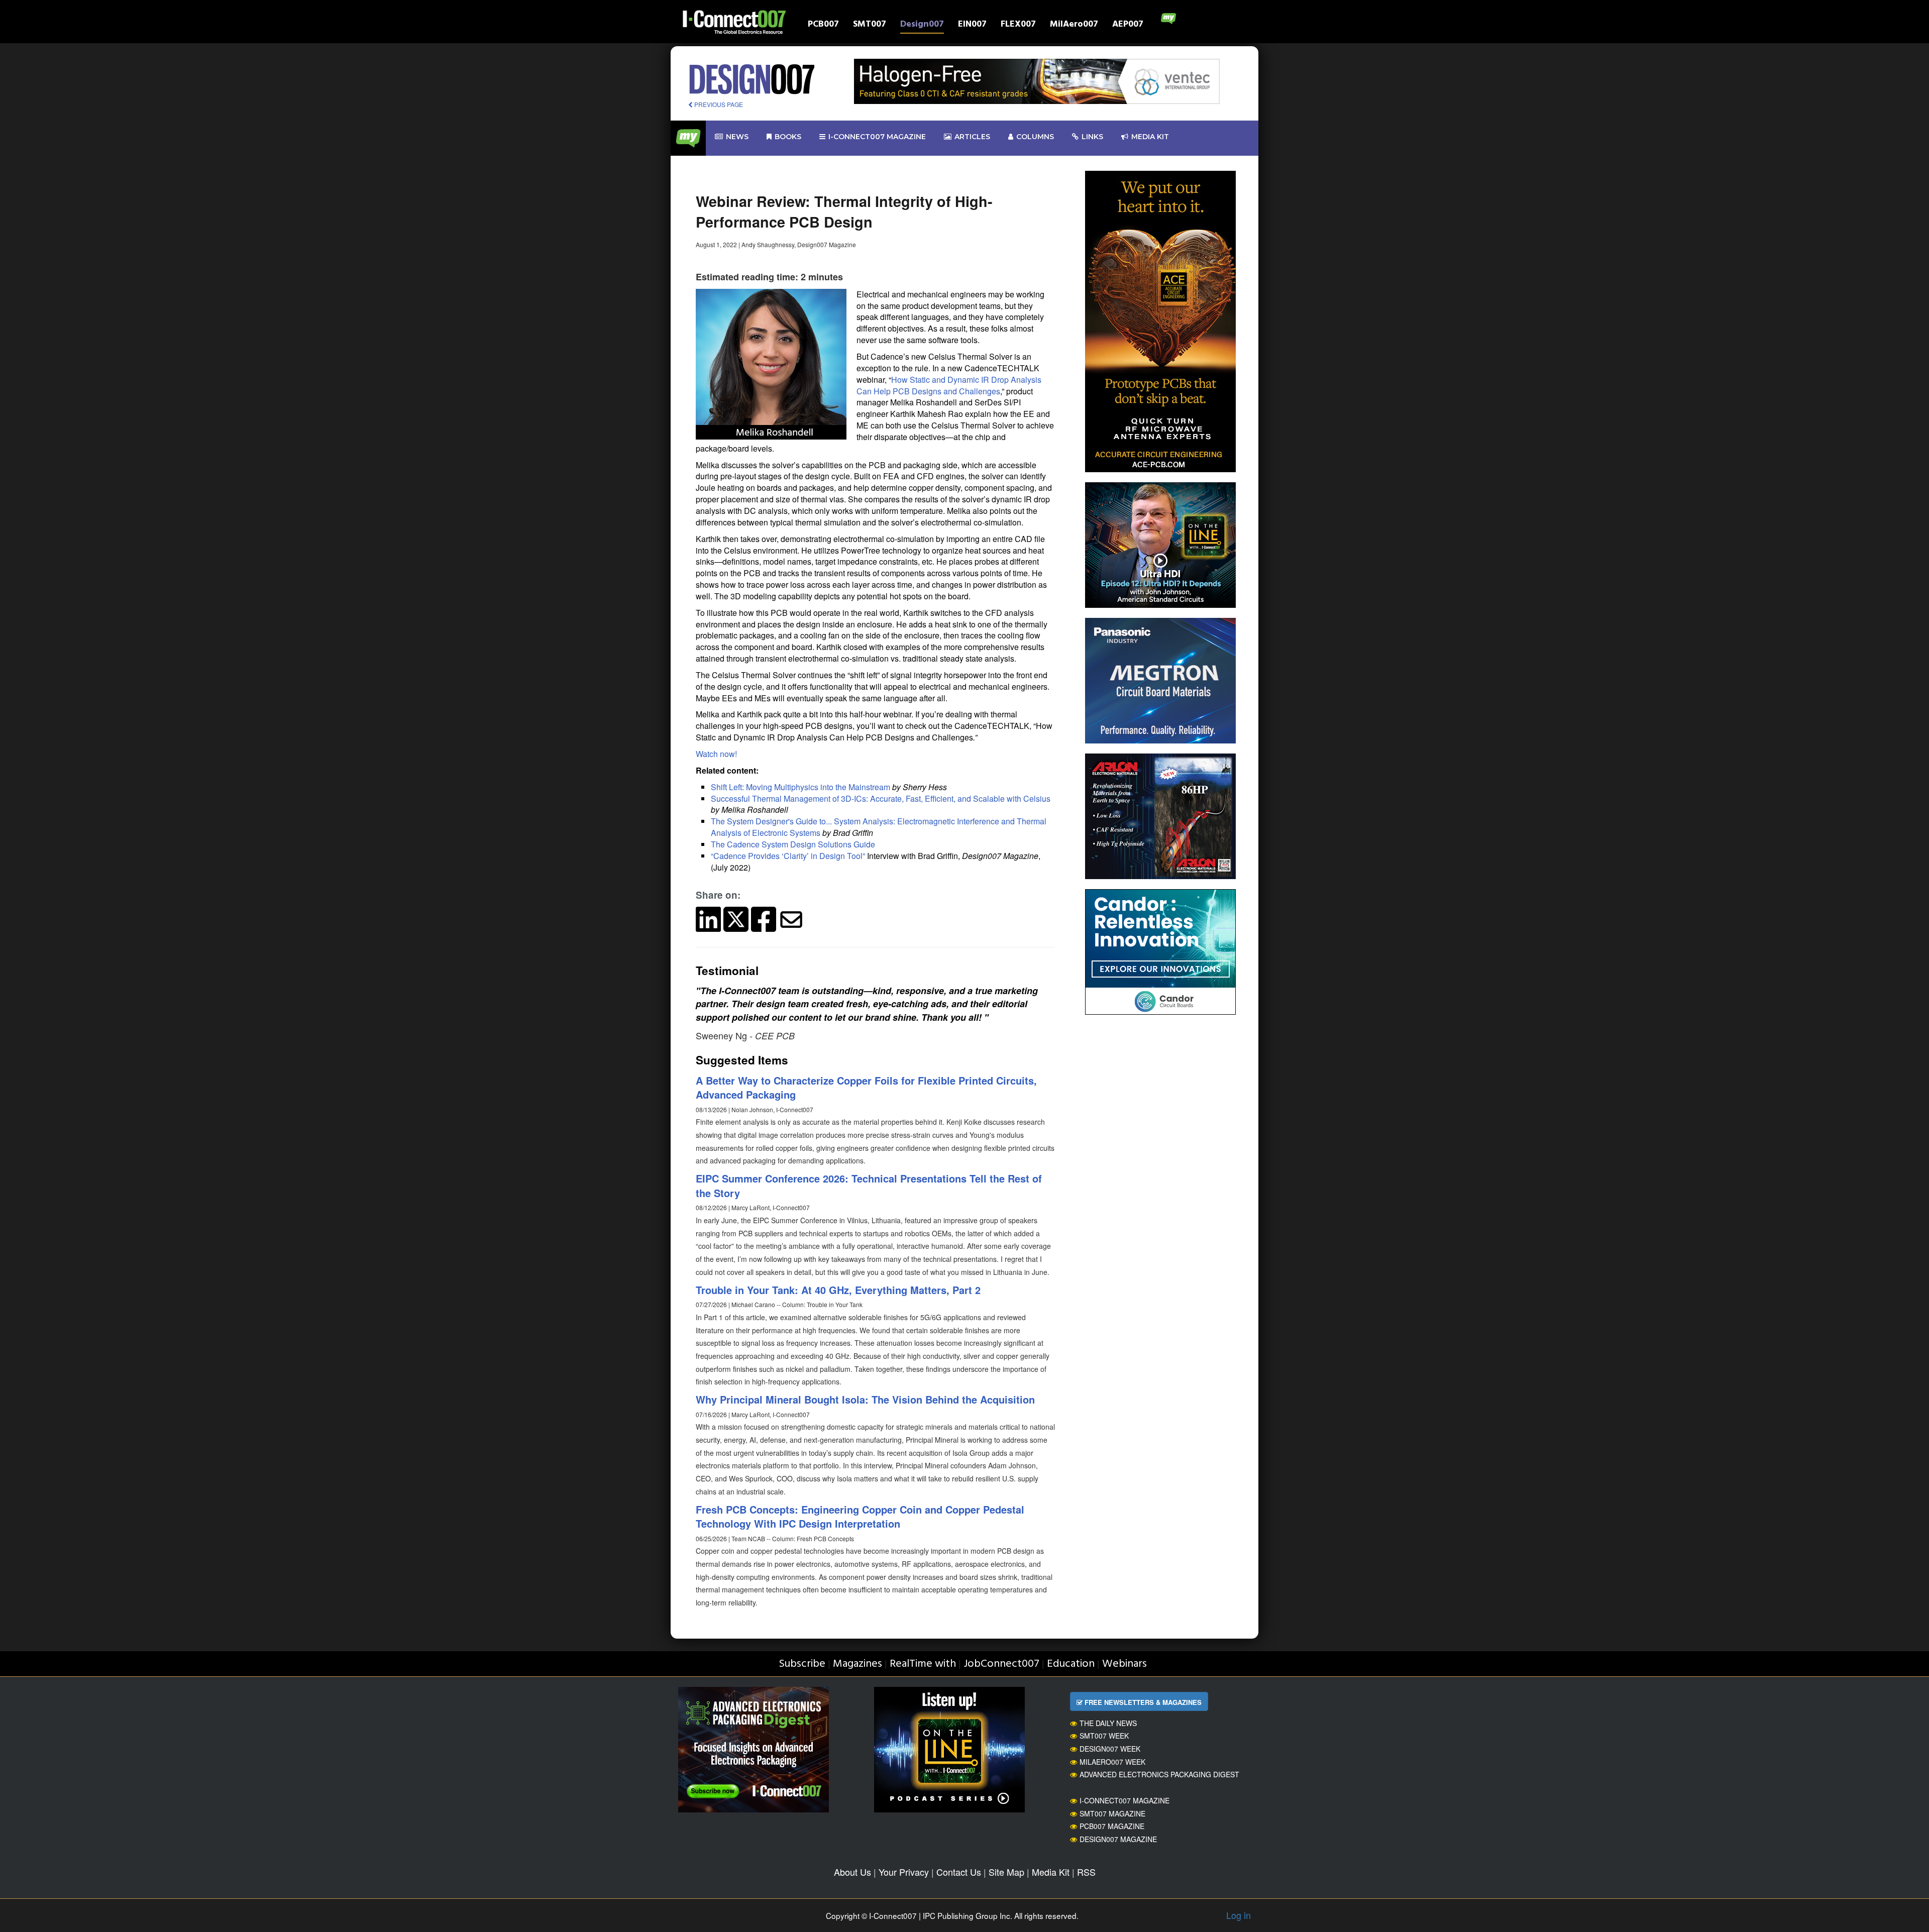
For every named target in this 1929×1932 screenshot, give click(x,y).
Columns (1035, 137)
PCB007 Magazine (1112, 1826)
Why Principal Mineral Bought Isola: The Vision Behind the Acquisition (865, 1399)
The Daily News (1108, 1723)
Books (788, 137)
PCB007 (823, 25)
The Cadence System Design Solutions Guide (793, 844)
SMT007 (870, 25)
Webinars (1124, 1664)
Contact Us (959, 1872)
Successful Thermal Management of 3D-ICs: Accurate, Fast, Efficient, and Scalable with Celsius (881, 798)
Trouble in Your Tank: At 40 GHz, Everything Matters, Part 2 (838, 1290)
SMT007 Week (1104, 1736)
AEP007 (1128, 25)
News (737, 137)
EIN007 (972, 25)
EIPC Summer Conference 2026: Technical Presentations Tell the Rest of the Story (869, 1186)
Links (1092, 137)
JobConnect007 (1001, 1664)
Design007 (922, 25)
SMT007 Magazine (1112, 1813)
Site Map (1006, 1872)
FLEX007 (1018, 25)
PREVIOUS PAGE (718, 104)
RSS (1086, 1872)
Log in (1239, 1915)
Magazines (858, 1664)
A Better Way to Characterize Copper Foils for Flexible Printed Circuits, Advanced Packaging (866, 1088)
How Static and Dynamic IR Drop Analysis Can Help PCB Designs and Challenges (949, 385)
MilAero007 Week (1112, 1762)
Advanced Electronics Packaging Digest (1159, 1774)
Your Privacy (904, 1872)
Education (1071, 1664)
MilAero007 (1074, 25)
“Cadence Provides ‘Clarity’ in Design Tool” (788, 856)
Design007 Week (1110, 1749)
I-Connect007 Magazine (877, 137)
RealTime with (923, 1664)
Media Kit (1051, 1872)
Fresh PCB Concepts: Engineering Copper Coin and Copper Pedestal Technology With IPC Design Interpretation (860, 1517)
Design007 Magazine (1118, 1839)
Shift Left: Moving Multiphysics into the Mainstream (800, 787)
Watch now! (716, 754)
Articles (972, 137)
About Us (852, 1872)
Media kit (1150, 137)
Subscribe (802, 1664)
